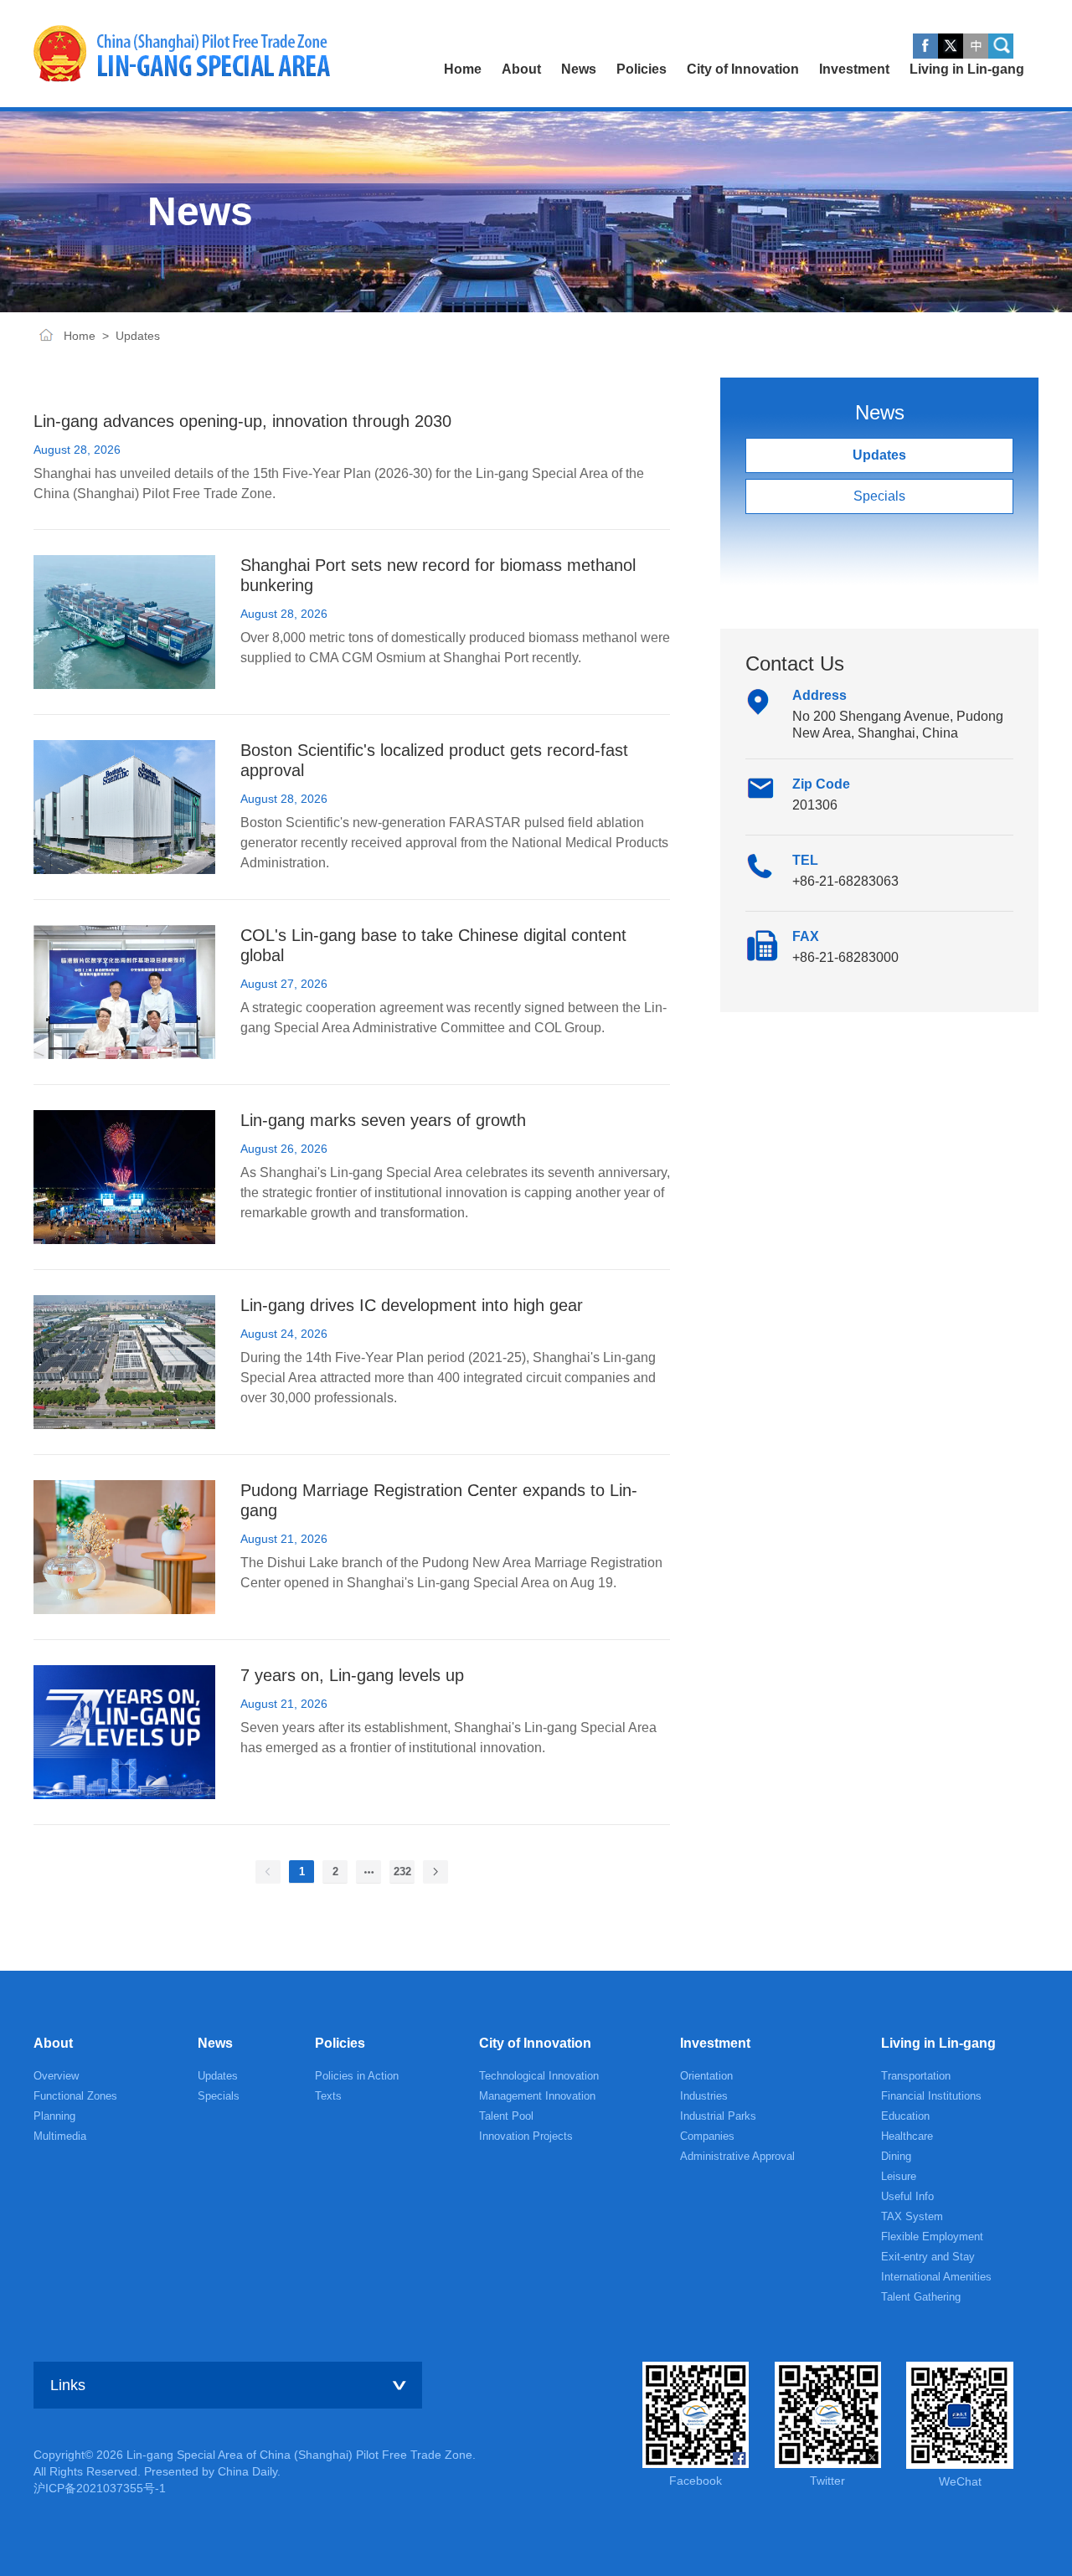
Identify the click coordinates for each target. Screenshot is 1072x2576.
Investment (715, 2043)
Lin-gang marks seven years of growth (383, 1120)
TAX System (912, 2216)
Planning (54, 2116)
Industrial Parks (718, 2116)
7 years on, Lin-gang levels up (352, 1675)
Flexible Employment (932, 2237)
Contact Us (795, 663)
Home (46, 336)
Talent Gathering (921, 2297)
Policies (340, 2043)
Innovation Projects (526, 2136)
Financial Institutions (931, 2096)
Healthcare (907, 2136)
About (53, 2043)
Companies (707, 2136)
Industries (704, 2096)
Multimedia (60, 2136)
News (215, 2043)
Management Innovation (537, 2096)
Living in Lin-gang (938, 2043)
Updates (138, 336)
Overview (56, 2076)
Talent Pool (506, 2116)
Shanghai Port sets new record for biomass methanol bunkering (438, 575)
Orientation (706, 2076)
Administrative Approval (737, 2156)
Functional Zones (75, 2096)
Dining (896, 2156)
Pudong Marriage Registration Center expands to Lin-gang (439, 1500)
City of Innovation (535, 2043)
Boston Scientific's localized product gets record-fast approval (434, 760)
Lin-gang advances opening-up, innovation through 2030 (242, 421)
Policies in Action (357, 2076)
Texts (328, 2096)
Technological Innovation (539, 2076)
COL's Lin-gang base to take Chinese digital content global (433, 945)
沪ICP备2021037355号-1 (100, 2488)
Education (905, 2116)
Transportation (916, 2076)
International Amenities (936, 2277)
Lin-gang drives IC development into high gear (412, 1305)
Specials (879, 496)
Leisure (899, 2176)
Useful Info (907, 2196)
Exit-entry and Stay (928, 2257)
